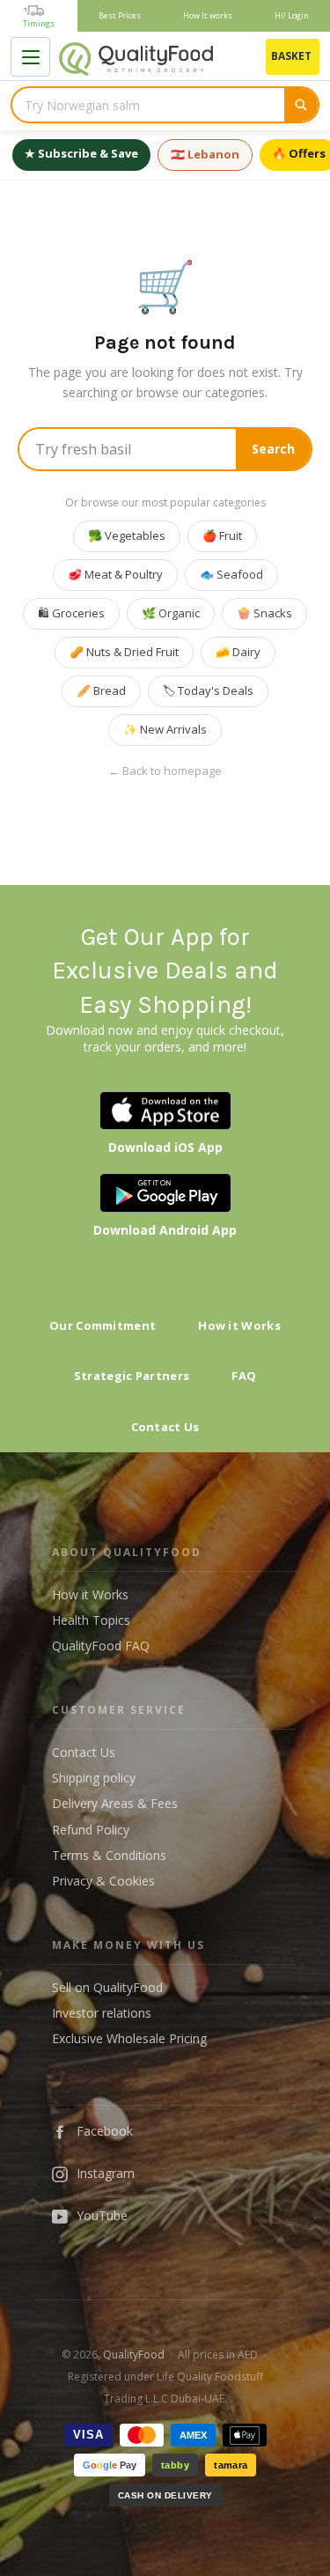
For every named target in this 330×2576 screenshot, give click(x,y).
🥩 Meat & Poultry (115, 574)
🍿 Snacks (264, 613)
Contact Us (165, 1427)
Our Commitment (103, 1325)
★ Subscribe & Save (81, 153)
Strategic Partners (132, 1376)
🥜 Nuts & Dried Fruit (124, 652)
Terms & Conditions (109, 1855)
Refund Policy (91, 1830)
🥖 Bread (101, 690)
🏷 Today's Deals (208, 690)
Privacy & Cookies (103, 1881)
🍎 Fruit (222, 535)
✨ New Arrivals (165, 729)
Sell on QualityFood (107, 1987)
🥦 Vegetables (127, 535)
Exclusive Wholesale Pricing (129, 2038)
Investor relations (102, 2013)
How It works (208, 15)
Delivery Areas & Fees (115, 1803)
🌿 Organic (171, 613)
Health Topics (91, 1620)
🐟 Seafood (231, 574)
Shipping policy (94, 1778)
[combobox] (148, 105)
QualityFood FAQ (101, 1646)
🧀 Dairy (238, 652)
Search (273, 449)
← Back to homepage (165, 771)
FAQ (244, 1376)
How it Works (239, 1325)
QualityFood (134, 2355)
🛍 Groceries (71, 613)
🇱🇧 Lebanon (205, 154)
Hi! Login (292, 15)
